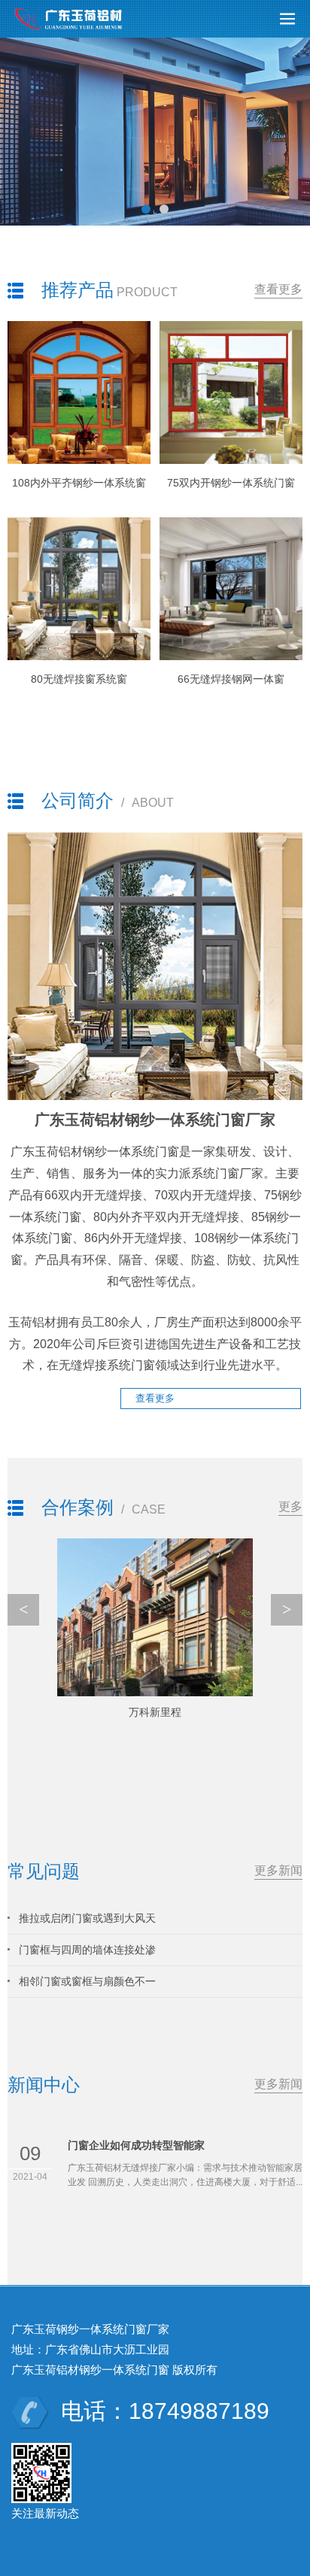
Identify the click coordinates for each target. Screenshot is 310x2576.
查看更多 (278, 289)
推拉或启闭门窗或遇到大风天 (87, 1918)
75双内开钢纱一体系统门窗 (231, 483)
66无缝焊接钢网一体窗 (231, 679)
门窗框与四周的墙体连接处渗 (87, 1950)
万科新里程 (155, 1712)
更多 (290, 1506)
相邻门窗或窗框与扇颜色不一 (87, 1981)
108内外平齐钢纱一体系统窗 (79, 483)
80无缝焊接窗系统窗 (79, 679)
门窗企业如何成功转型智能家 (136, 2145)
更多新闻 (278, 1870)
